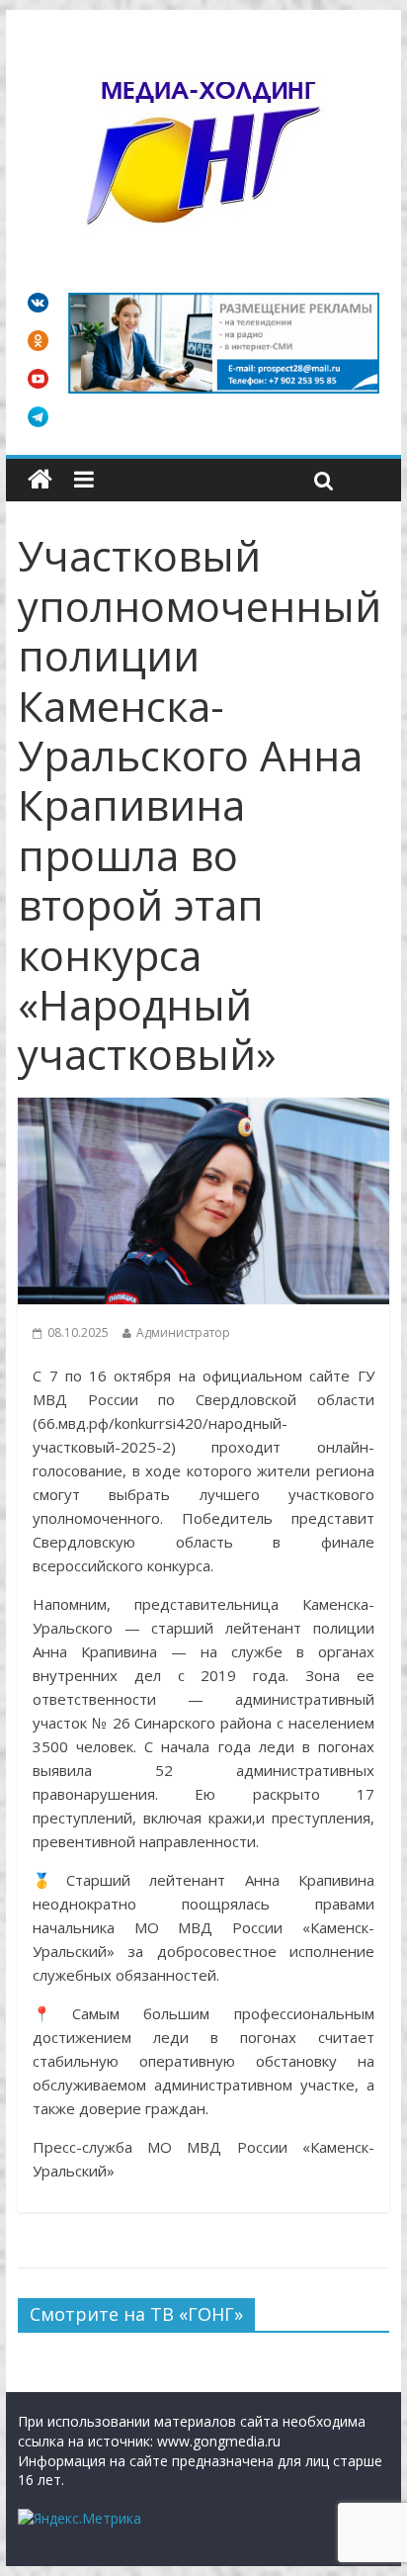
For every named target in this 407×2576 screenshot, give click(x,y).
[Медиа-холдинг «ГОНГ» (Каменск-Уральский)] (40, 480)
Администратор (183, 1332)
